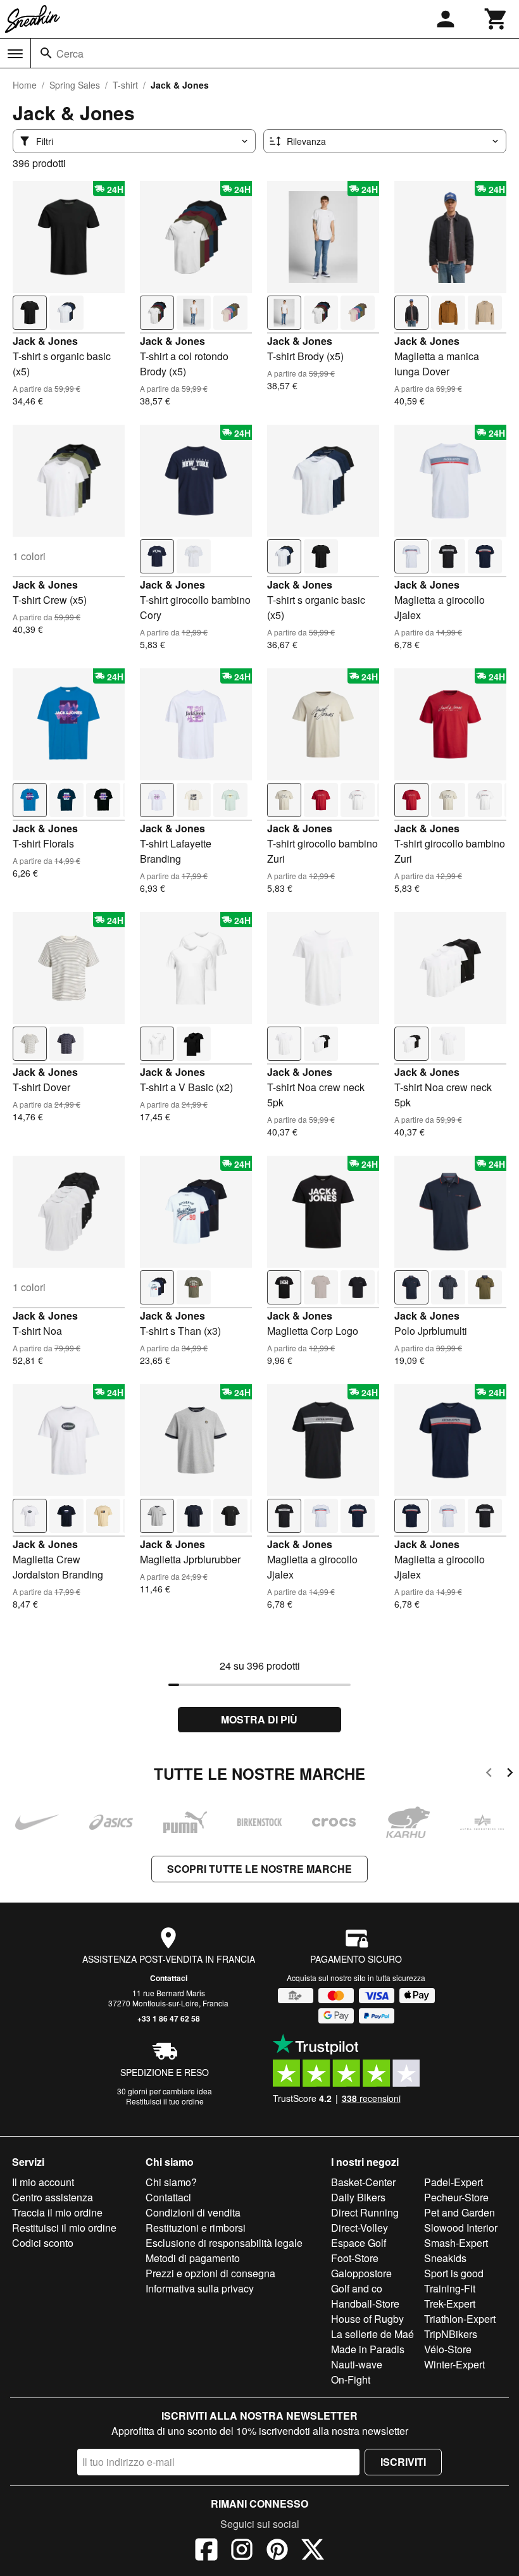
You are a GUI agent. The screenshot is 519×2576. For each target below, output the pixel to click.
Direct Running (365, 2212)
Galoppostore (361, 2273)
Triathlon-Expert (460, 2319)
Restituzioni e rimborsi (196, 2228)
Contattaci (169, 1978)
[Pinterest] (277, 2551)
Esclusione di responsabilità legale (224, 2243)
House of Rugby (367, 2319)
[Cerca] (46, 53)
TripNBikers (451, 2334)
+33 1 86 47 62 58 (169, 2018)
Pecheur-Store (456, 2197)
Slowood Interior (461, 2228)
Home (25, 85)
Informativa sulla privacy (200, 2288)
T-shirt (125, 85)
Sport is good (454, 2273)
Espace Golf (359, 2243)
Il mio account (43, 2182)
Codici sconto (43, 2243)
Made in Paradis (368, 2349)
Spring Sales (75, 85)
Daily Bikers (358, 2197)
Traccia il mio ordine (57, 2212)
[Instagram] (242, 2551)
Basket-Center (363, 2182)
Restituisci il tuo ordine (165, 2101)
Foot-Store (355, 2258)
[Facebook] (206, 2551)
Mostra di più (259, 1719)
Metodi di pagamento (193, 2258)
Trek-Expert (450, 2304)
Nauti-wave (357, 2364)
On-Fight (351, 2379)
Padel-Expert (453, 2182)
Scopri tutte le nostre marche (259, 1869)
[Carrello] (496, 19)
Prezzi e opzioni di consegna (210, 2273)
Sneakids (445, 2258)
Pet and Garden (460, 2212)
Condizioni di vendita (193, 2212)
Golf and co (357, 2288)
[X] (313, 2551)
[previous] (489, 1774)
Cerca (70, 53)
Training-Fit (450, 2288)
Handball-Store (365, 2304)
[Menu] (15, 54)
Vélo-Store (448, 2349)
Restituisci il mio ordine (64, 2228)
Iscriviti (403, 2462)
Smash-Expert (456, 2243)
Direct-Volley (360, 2228)
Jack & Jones (45, 341)
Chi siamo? (171, 2182)
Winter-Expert (454, 2364)
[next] (510, 1774)
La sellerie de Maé (372, 2334)
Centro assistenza (53, 2197)
